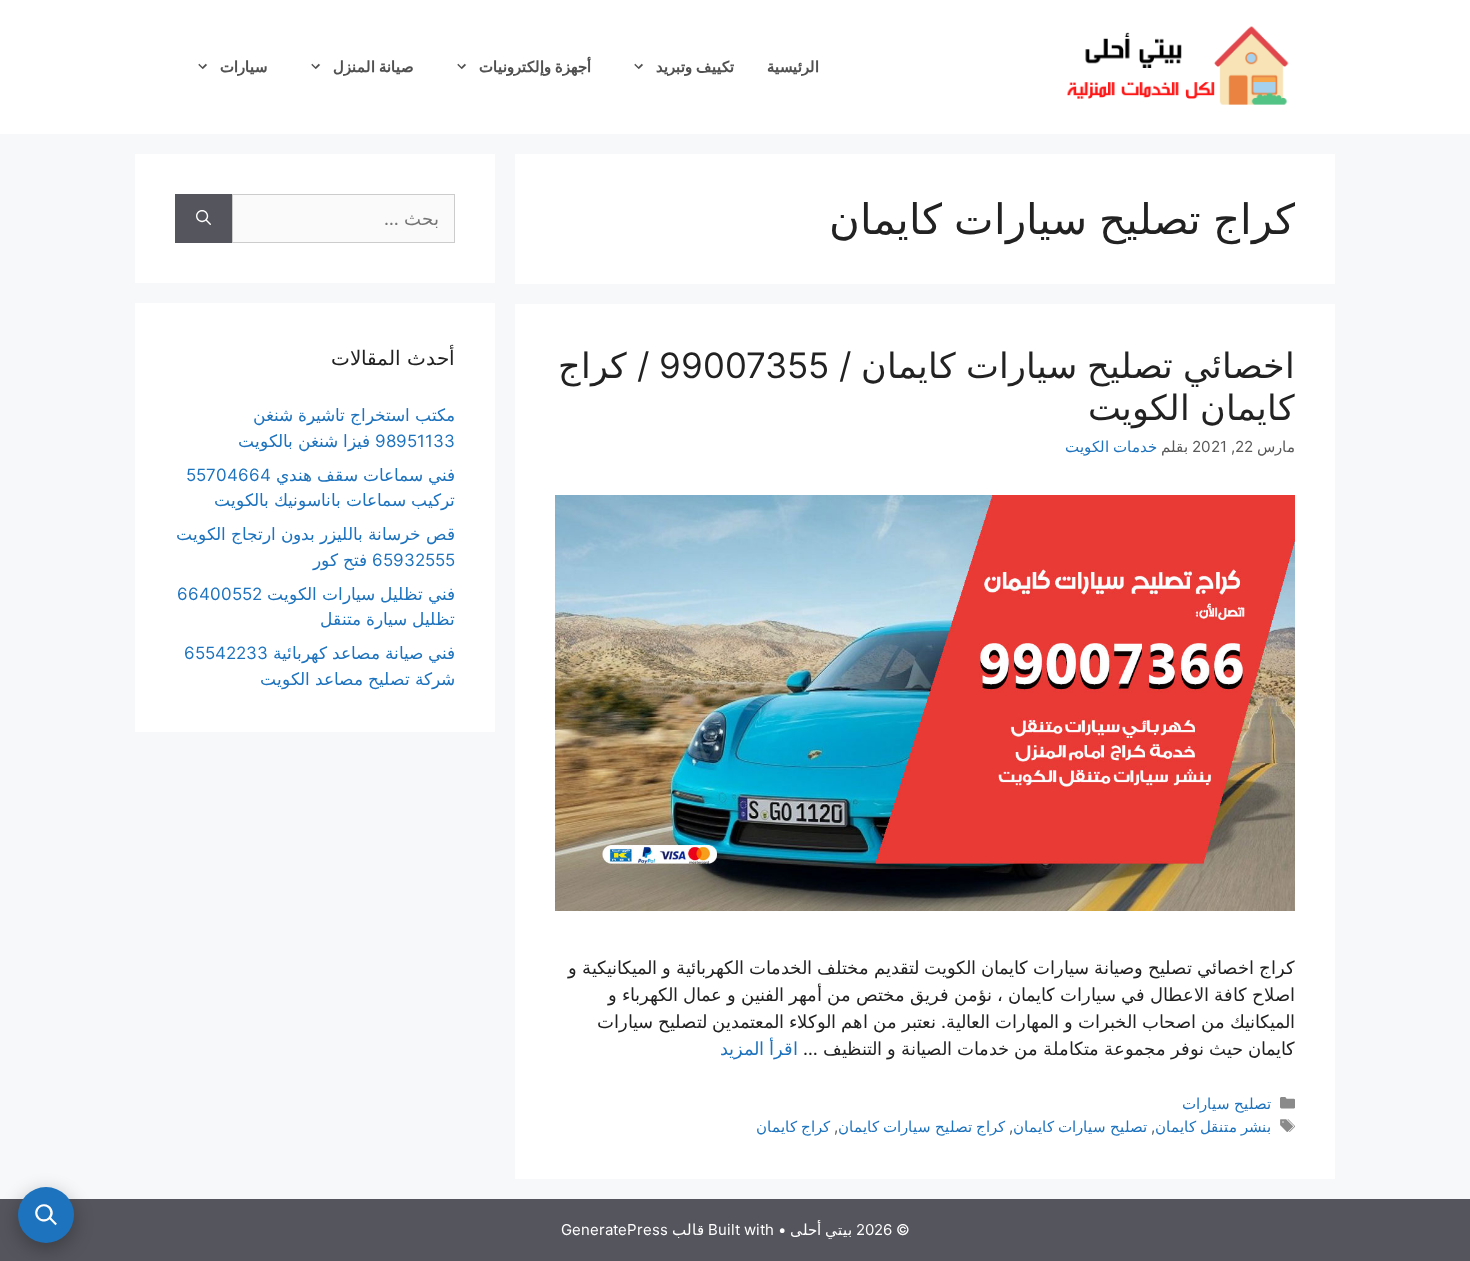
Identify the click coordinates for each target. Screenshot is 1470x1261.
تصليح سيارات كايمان (1080, 1126)
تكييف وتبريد (695, 66)
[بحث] (203, 218)
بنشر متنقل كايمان (1213, 1126)
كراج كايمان (793, 1126)
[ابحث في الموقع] (46, 1215)
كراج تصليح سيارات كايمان (921, 1126)
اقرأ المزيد (759, 1048)
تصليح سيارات (1226, 1103)
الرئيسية (793, 66)
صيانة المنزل (373, 66)
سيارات (244, 66)
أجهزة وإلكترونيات (535, 66)
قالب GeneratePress (632, 1229)
